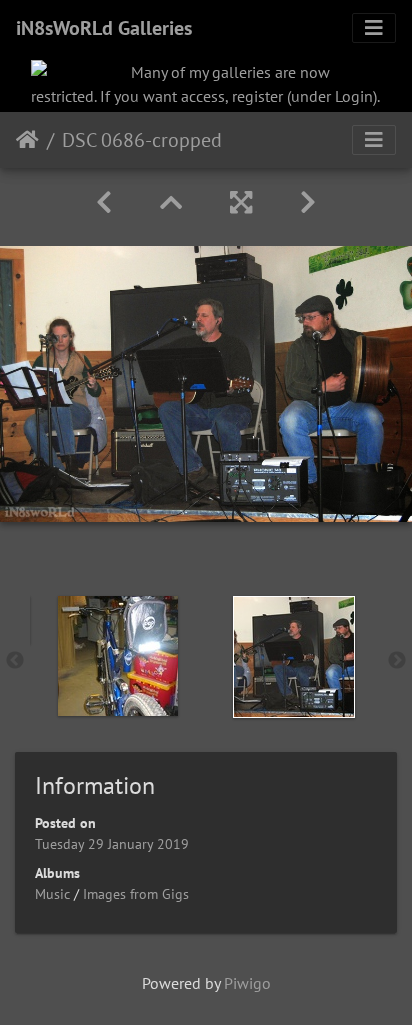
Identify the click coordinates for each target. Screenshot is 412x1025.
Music (52, 894)
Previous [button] (15, 661)
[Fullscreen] (241, 202)
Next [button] (397, 661)
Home (27, 140)
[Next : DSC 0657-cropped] (308, 202)
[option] (118, 656)
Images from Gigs (136, 894)
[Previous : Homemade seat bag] (104, 202)
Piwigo (247, 983)
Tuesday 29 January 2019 (112, 844)
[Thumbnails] (171, 202)
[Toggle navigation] (374, 28)
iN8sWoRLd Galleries (104, 28)
